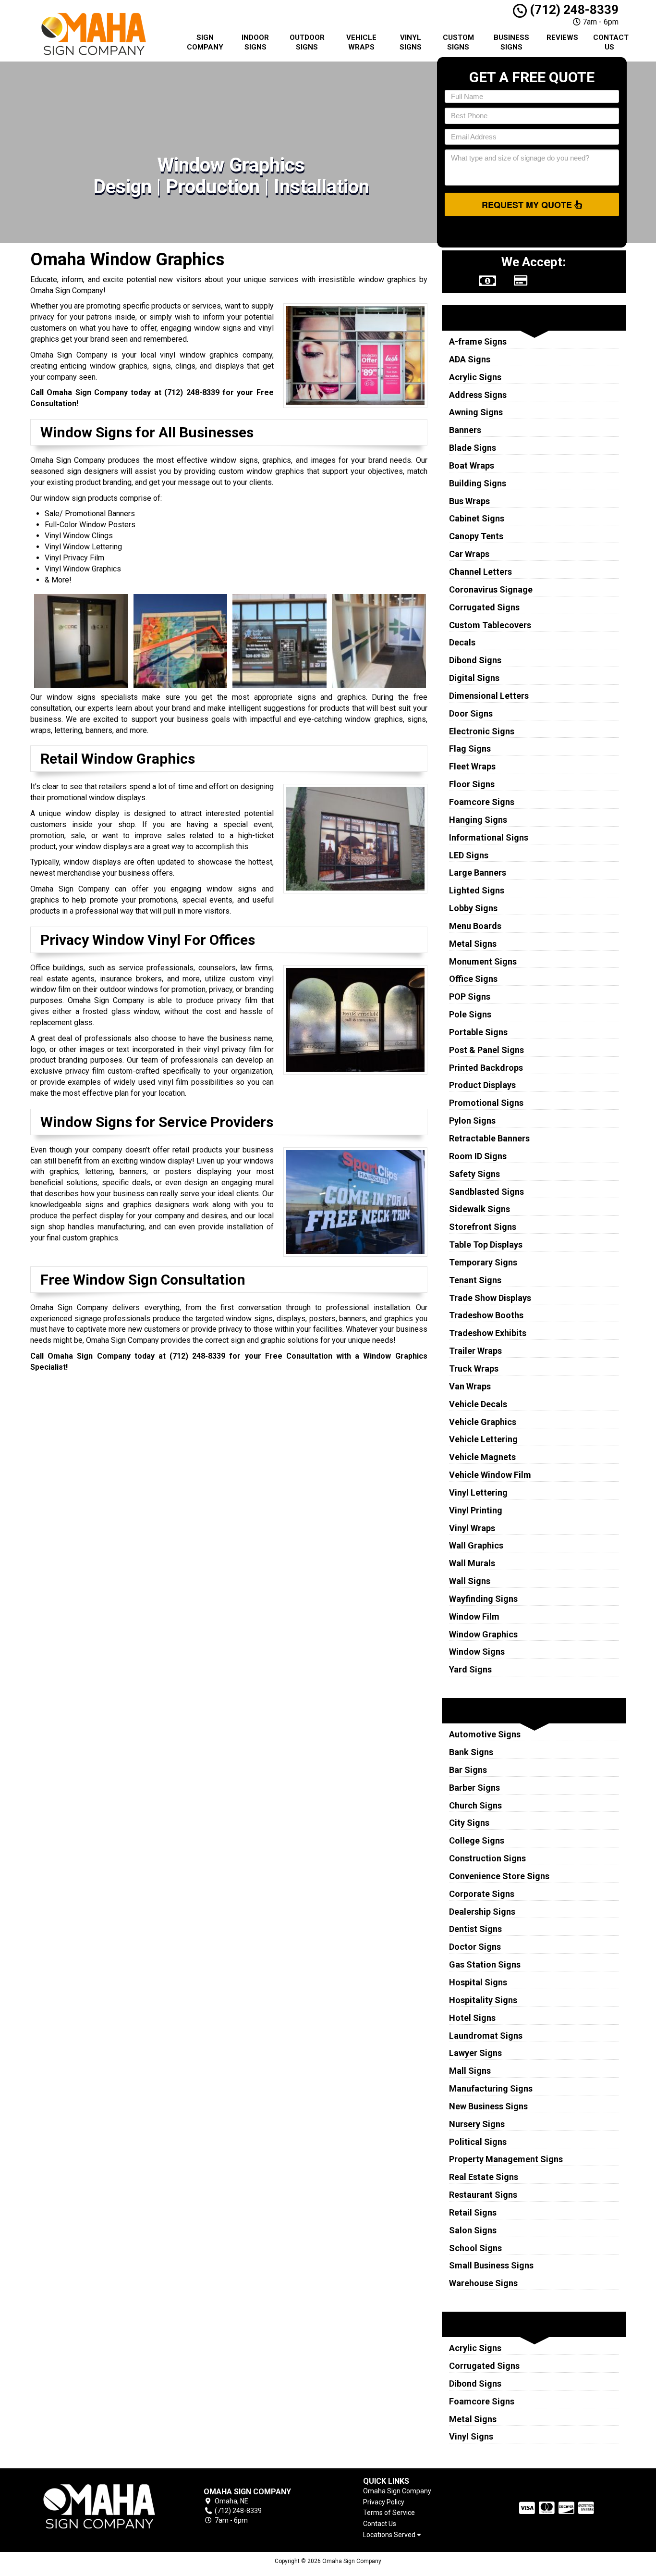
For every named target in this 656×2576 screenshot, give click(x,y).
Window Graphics (483, 1634)
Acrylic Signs (475, 377)
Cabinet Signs (477, 518)
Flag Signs (470, 749)
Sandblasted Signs (486, 1192)
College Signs (477, 1840)
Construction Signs (487, 1858)
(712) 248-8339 (573, 10)
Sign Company (205, 42)
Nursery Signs (477, 2124)
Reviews (562, 37)
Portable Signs (478, 1032)
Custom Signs (458, 42)
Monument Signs (483, 961)
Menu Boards (475, 926)
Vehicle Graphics (483, 1422)
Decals (462, 642)
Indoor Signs (255, 42)
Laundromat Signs (486, 2036)
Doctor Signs (475, 1947)
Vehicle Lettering (483, 1439)
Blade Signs (473, 448)
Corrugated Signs (484, 607)
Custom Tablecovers (490, 625)
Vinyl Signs (411, 42)
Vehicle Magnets (482, 1457)
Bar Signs (468, 1770)
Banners (465, 430)
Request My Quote (528, 205)
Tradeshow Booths (486, 1315)
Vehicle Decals (478, 1404)
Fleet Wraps (472, 766)
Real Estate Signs (484, 2177)
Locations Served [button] (390, 2535)
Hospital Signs (478, 1982)
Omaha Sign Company (397, 2491)
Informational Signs (489, 837)
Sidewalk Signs (480, 1209)
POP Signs (470, 997)
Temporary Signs (483, 1262)
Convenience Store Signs (499, 1876)
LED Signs (469, 855)
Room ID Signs (478, 1156)
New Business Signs (488, 2106)
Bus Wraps (469, 501)
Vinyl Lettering (478, 1492)
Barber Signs (474, 1788)
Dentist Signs (475, 1929)
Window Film (474, 1616)
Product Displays (482, 1085)
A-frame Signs (478, 341)
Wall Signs (470, 1581)
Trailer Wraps (475, 1351)
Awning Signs (476, 412)
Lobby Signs (473, 908)
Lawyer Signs (475, 2053)
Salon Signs (473, 2230)
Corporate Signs (482, 1894)
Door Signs (471, 713)
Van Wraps (470, 1386)
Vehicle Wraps (361, 42)
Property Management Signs (506, 2159)
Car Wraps (469, 554)
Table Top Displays (486, 1245)
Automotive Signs (485, 1734)
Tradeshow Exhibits (488, 1333)
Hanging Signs (478, 820)
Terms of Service (389, 2513)
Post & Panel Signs (486, 1050)
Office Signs (473, 979)
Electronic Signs (482, 731)
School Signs (475, 2248)
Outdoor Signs (307, 42)
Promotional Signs (486, 1103)
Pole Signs (470, 1014)
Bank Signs (471, 1752)
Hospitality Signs (483, 2000)
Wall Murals (472, 1563)
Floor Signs (472, 784)
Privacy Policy (384, 2502)
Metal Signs (473, 944)
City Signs (469, 1823)
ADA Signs (470, 359)
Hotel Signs (472, 2018)
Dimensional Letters (489, 696)
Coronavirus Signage (491, 589)
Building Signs (478, 483)
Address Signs (478, 395)
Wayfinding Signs (483, 1599)
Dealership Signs (482, 1912)
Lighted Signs (477, 890)
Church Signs (475, 1805)
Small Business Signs (491, 2265)
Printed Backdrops (486, 1068)
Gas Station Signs (485, 1964)
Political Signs (478, 2142)
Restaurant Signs (483, 2195)
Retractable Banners (489, 1138)
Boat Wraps (472, 465)
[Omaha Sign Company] (99, 2507)
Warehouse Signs (483, 2283)
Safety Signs (474, 1174)
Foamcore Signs (482, 802)
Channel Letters (480, 572)
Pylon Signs (472, 1121)
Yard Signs (470, 1669)
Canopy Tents (476, 536)
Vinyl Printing (476, 1510)
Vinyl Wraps (472, 1528)
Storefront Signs (483, 1227)
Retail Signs (473, 2212)
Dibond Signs (475, 660)
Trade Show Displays (490, 1298)
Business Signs (511, 42)
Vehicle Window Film (490, 1475)
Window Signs (477, 1652)
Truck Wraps (474, 1368)
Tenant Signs (475, 1280)
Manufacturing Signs (491, 2088)
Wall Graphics (476, 1545)
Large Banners (478, 873)
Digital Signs (474, 678)
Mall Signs (470, 2071)
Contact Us (611, 42)
